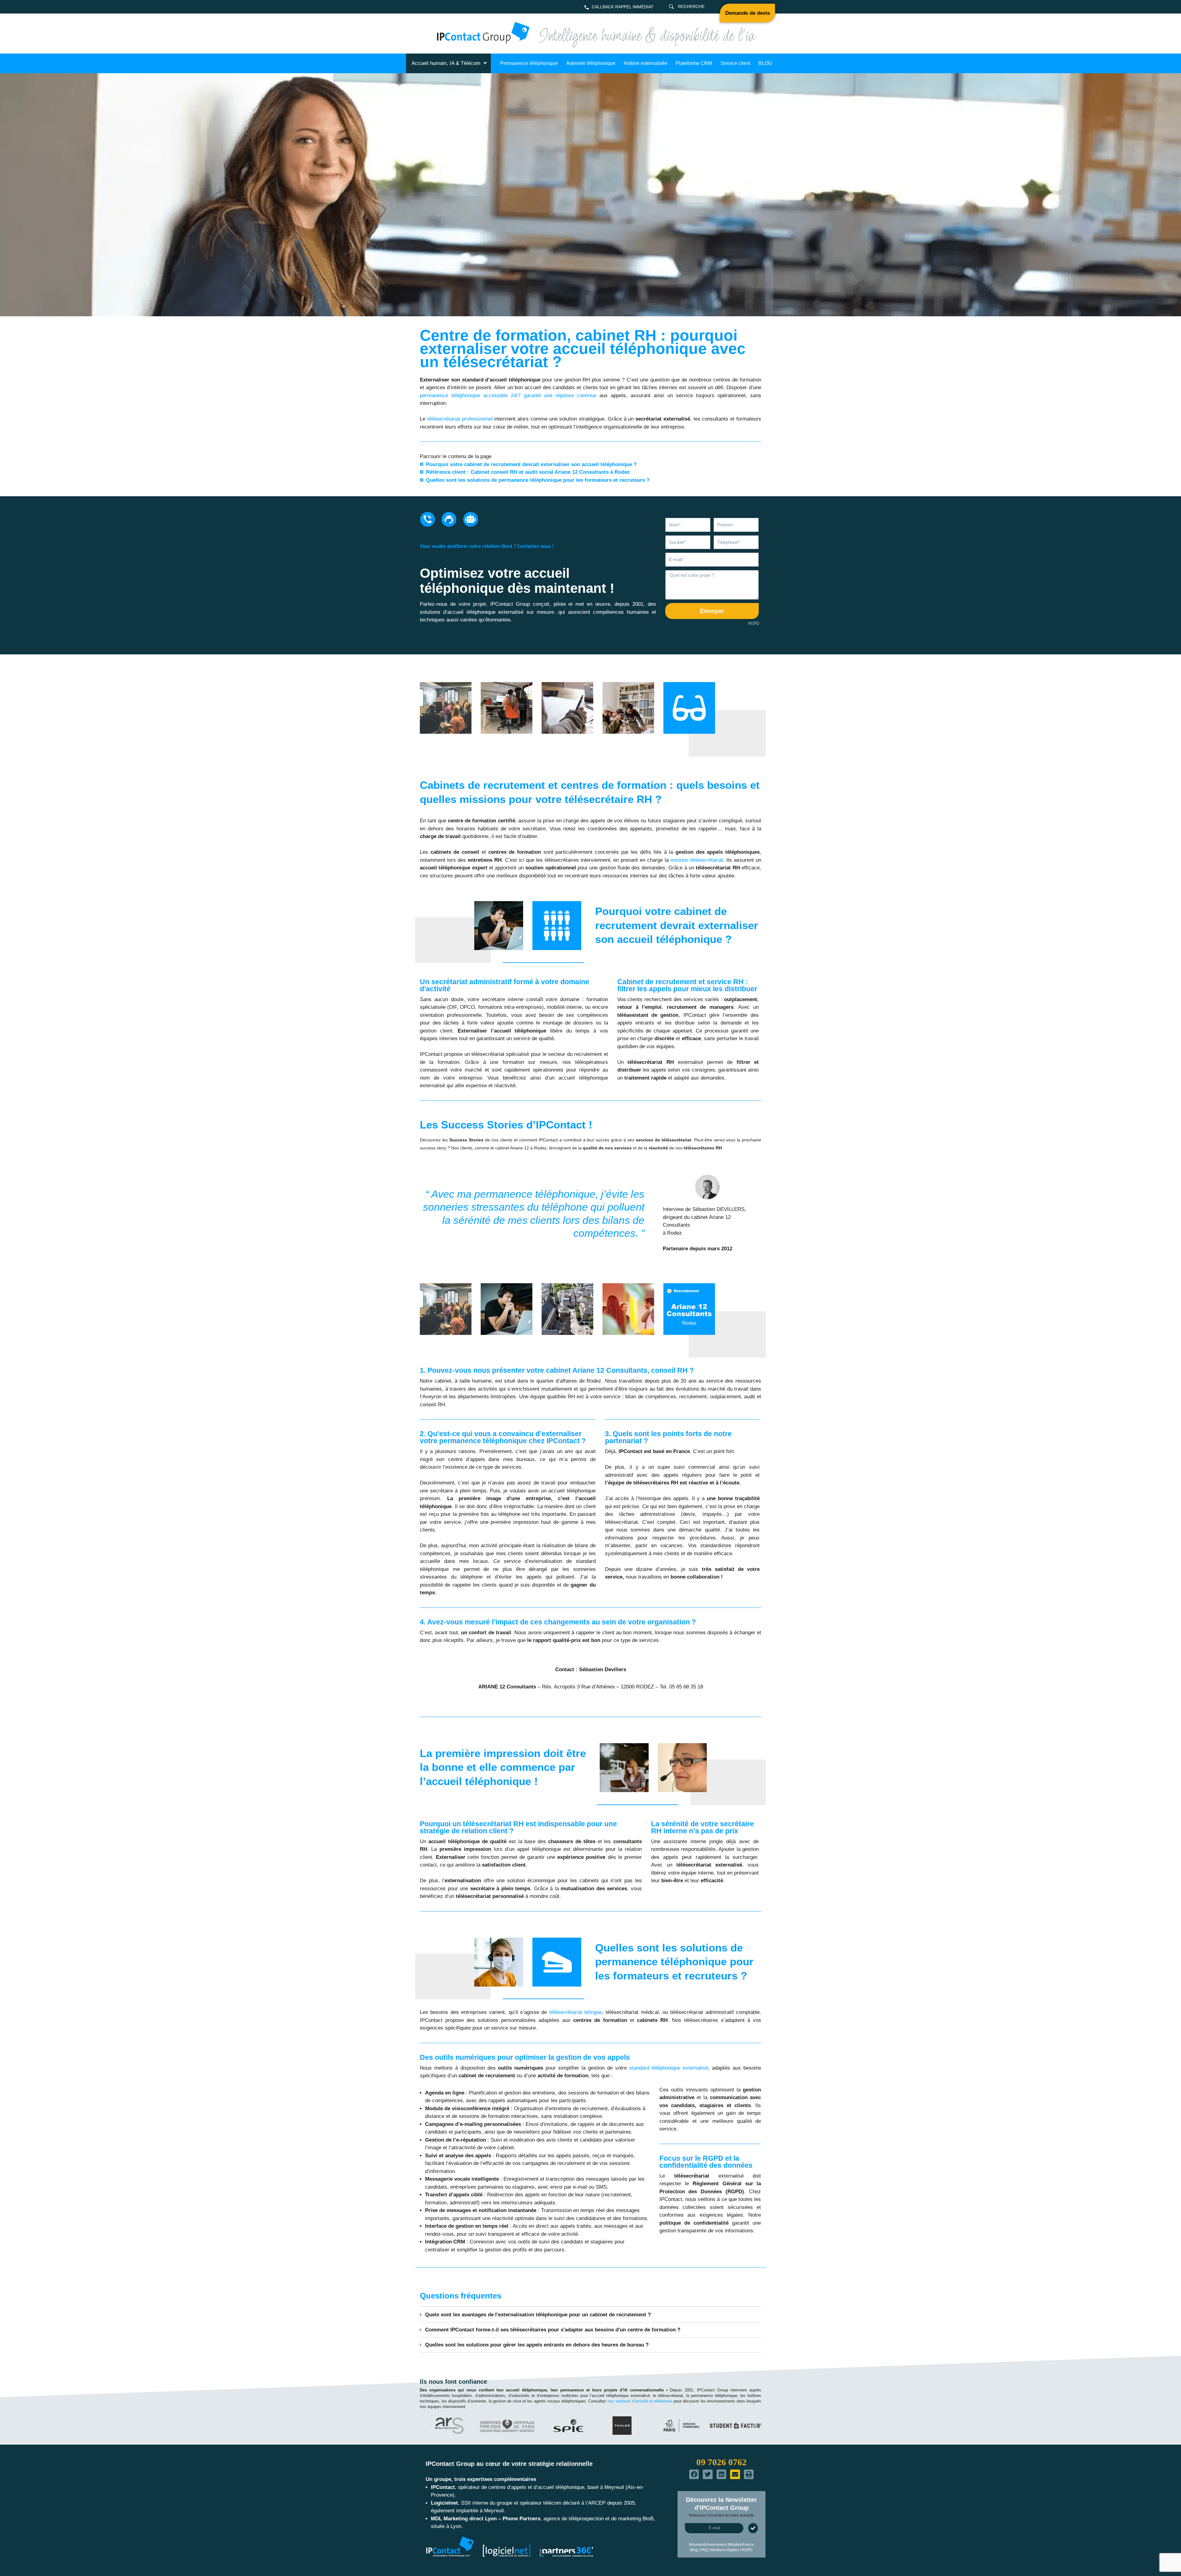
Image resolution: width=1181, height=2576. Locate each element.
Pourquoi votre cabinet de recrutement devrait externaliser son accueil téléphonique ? (531, 464)
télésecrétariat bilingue (576, 2012)
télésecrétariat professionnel (460, 419)
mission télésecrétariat (697, 860)
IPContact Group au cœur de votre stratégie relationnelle (509, 2464)
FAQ (704, 2550)
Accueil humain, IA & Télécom (446, 63)
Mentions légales (725, 2550)
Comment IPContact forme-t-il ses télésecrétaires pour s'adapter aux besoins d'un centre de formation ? (553, 2330)
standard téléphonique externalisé (669, 2068)
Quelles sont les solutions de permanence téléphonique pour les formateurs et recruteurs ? (538, 480)
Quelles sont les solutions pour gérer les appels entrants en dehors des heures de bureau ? (537, 2345)
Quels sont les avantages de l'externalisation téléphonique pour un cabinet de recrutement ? (538, 2315)
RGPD (753, 623)
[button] (590, 2315)
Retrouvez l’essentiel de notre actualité (721, 2515)
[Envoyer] (753, 2528)
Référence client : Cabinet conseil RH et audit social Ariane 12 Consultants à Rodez (528, 472)
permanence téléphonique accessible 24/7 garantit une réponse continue (508, 395)
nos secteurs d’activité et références (640, 2401)
